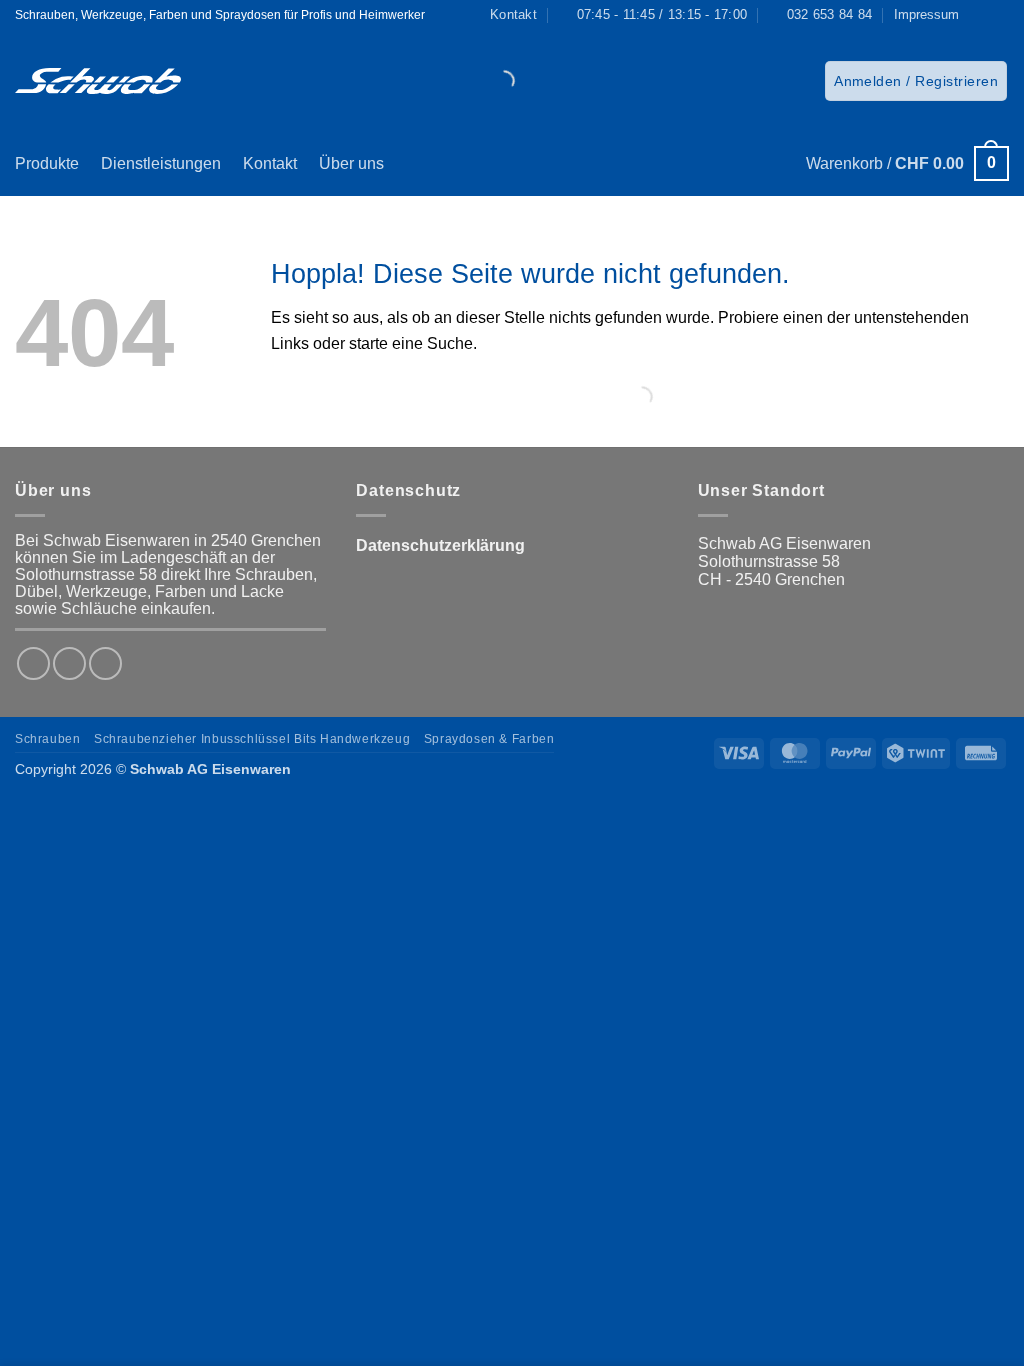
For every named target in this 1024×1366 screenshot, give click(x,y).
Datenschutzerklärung (440, 545)
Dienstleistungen (161, 163)
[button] (916, 81)
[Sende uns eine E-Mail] (105, 663)
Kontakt (270, 163)
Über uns (351, 163)
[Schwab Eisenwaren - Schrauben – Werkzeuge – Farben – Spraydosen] (98, 81)
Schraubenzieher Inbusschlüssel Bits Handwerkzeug (252, 739)
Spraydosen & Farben (489, 739)
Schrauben (48, 739)
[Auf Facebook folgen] (980, 15)
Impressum (926, 14)
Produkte (47, 163)
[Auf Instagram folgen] (999, 15)
